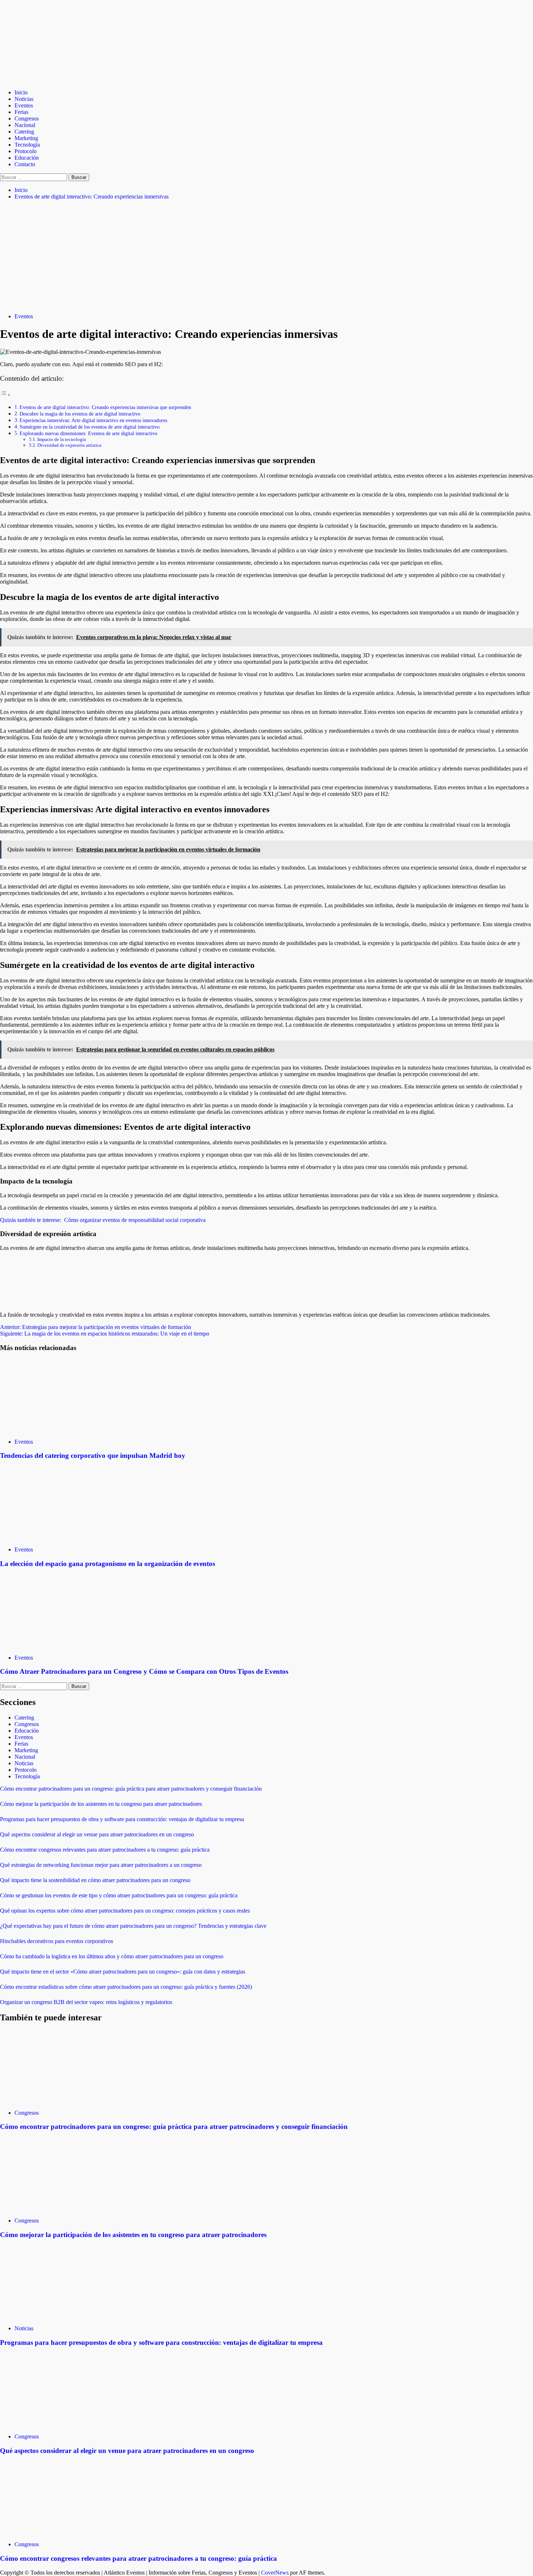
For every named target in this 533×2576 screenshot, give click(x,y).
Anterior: (96, 1327)
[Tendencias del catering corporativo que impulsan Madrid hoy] (54, 1429)
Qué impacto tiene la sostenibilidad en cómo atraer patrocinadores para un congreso (95, 1880)
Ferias (21, 112)
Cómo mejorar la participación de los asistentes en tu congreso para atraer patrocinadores (101, 1804)
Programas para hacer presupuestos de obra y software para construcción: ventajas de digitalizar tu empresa (122, 1819)
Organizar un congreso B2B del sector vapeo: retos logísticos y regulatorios (86, 2002)
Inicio (21, 92)
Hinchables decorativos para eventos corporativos (57, 1941)
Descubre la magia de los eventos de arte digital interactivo (80, 414)
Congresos (27, 118)
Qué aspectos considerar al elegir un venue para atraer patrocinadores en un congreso (97, 1834)
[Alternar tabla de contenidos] (5, 395)
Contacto (25, 164)
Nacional (25, 125)
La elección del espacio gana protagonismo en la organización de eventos (108, 1564)
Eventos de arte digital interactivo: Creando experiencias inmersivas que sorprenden (105, 407)
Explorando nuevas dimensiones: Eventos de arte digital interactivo (88, 433)
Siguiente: (105, 1334)
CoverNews (275, 2573)
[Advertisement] (266, 257)
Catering (24, 132)
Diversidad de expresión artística (69, 445)
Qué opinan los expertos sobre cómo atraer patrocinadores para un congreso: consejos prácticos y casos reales (125, 1911)
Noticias (24, 99)
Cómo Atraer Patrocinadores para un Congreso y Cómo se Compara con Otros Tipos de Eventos (144, 1671)
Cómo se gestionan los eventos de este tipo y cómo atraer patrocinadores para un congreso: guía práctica (119, 1895)
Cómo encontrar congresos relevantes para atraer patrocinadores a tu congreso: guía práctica (105, 1850)
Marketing (26, 138)
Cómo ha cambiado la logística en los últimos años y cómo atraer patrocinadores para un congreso (112, 1956)
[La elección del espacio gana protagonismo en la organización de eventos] (54, 1537)
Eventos (24, 105)
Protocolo (26, 151)
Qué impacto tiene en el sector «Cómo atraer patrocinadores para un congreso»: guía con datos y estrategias (123, 1972)
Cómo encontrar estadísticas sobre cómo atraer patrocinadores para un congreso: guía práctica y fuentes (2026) (126, 1987)
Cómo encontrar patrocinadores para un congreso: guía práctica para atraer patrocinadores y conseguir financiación (131, 1789)
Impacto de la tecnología (62, 439)
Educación (27, 158)
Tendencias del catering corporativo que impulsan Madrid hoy (93, 1455)
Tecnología (27, 145)
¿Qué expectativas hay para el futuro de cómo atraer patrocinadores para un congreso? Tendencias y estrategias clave (133, 1926)
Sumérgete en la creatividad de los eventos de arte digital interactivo (90, 427)
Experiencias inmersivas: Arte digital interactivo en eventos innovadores (93, 420)
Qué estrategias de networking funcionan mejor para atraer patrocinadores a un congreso (101, 1865)
